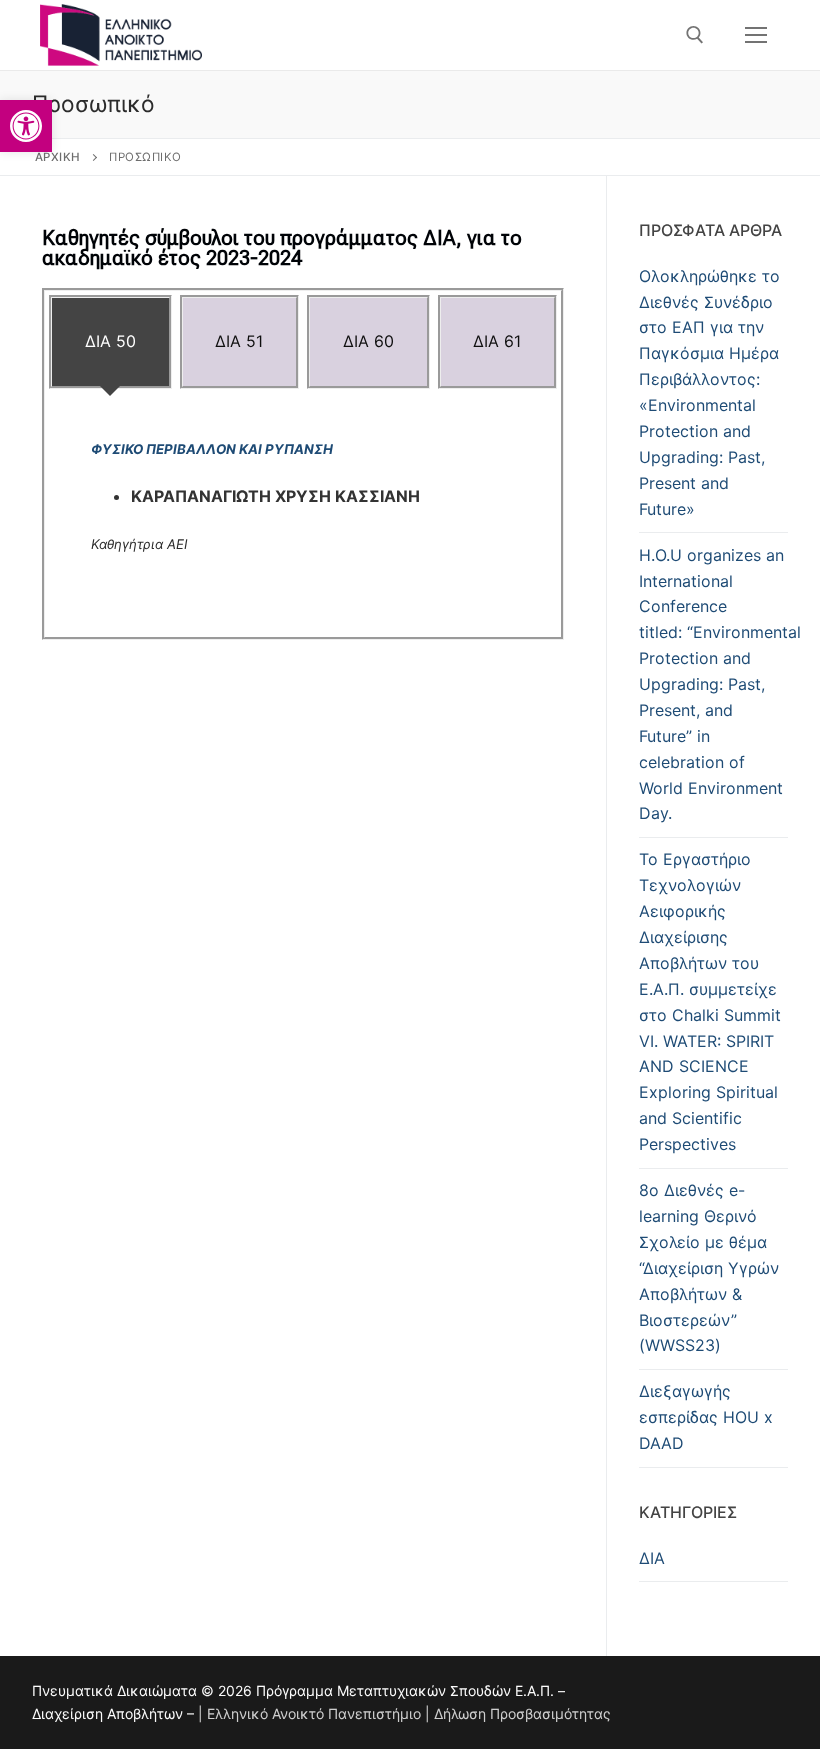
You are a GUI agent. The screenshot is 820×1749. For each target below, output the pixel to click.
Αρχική (58, 157)
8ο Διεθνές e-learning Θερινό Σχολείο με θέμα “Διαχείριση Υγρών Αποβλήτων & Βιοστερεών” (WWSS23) (709, 1267)
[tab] (110, 342)
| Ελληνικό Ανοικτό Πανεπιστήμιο (309, 1713)
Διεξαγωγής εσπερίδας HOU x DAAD (706, 1417)
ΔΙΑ (652, 1558)
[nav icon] (756, 35)
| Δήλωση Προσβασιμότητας (518, 1713)
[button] (26, 126)
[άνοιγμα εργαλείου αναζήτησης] (695, 35)
